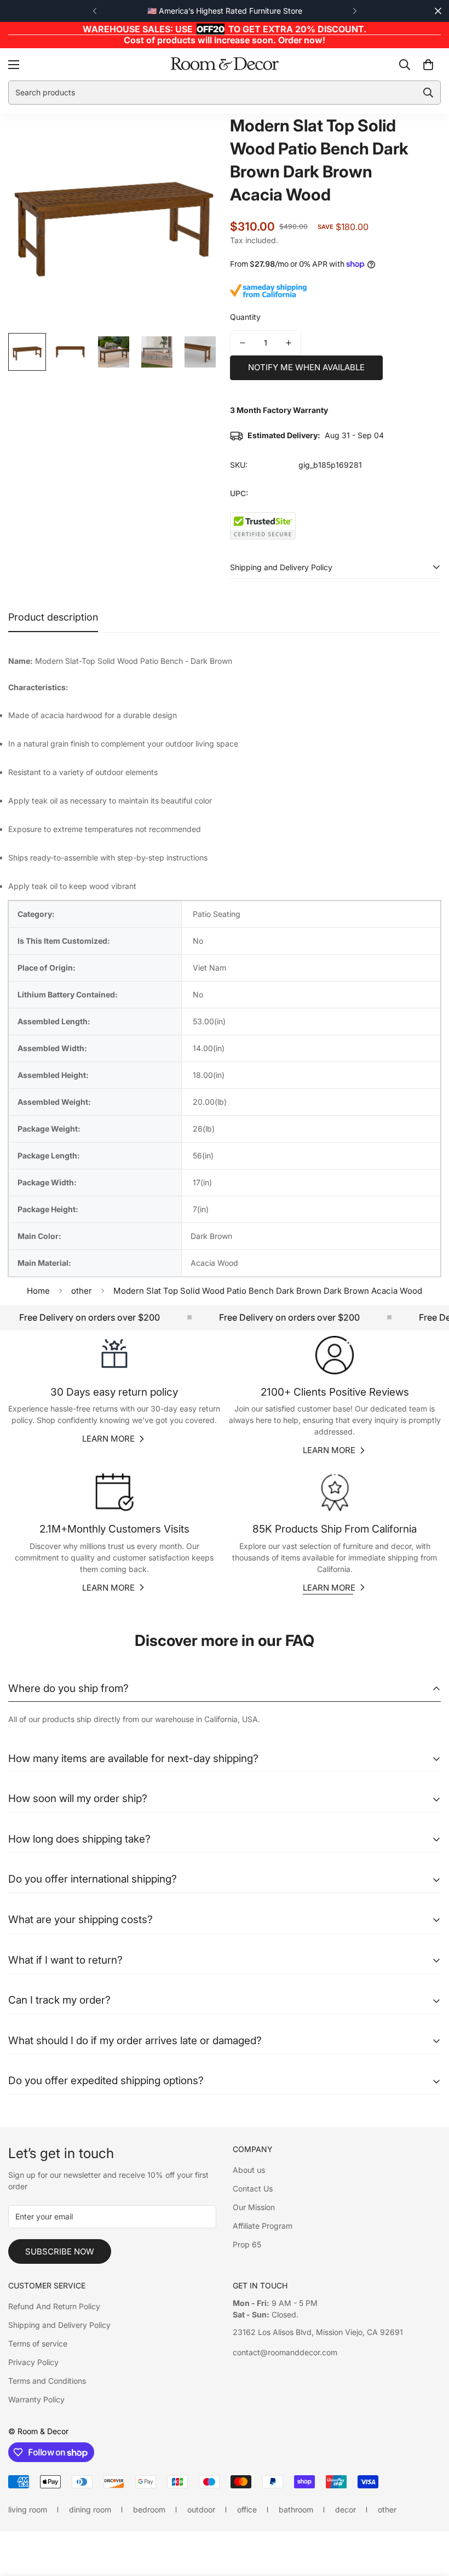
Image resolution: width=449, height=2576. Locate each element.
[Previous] (94, 11)
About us (249, 2170)
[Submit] (428, 93)
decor (346, 2509)
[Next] (355, 11)
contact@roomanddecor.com (285, 2352)
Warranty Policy (36, 2399)
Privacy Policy (33, 2362)
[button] (428, 64)
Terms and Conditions (47, 2381)
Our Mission (254, 2207)
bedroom (149, 2509)
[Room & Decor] (225, 64)
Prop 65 (247, 2244)
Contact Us (253, 2188)
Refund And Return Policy (54, 2306)
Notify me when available (306, 367)
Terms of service (38, 2343)
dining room (90, 2509)
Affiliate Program (263, 2226)
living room (28, 2509)
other (82, 1291)
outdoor (201, 2509)
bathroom (296, 2509)
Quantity (245, 317)
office (247, 2509)
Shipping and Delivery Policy (59, 2325)
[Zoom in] (196, 137)
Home (38, 1291)
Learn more (108, 1439)
